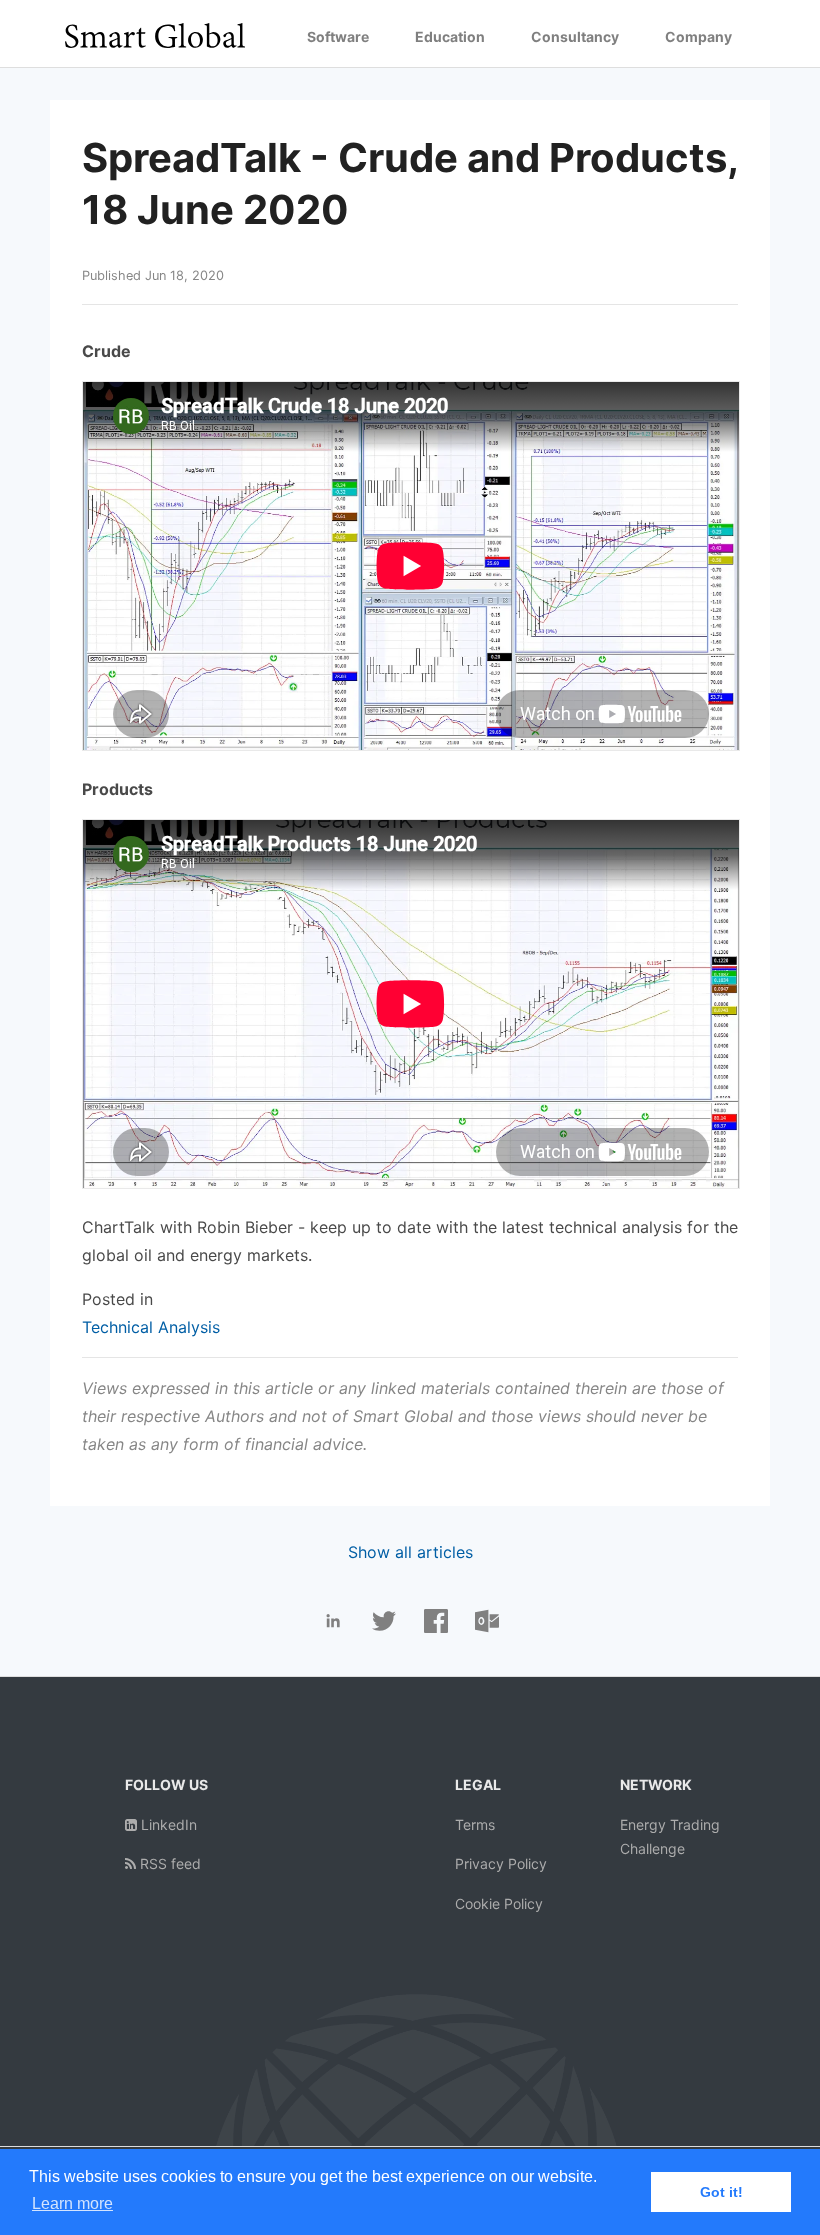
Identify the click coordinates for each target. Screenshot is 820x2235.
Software (338, 36)
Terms (475, 1824)
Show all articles (410, 1552)
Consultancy (575, 36)
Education (450, 36)
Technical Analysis (151, 1327)
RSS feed (168, 1863)
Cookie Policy (499, 1903)
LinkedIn (167, 1824)
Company (698, 36)
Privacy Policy (501, 1863)
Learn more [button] (72, 2203)
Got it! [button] (721, 2192)
